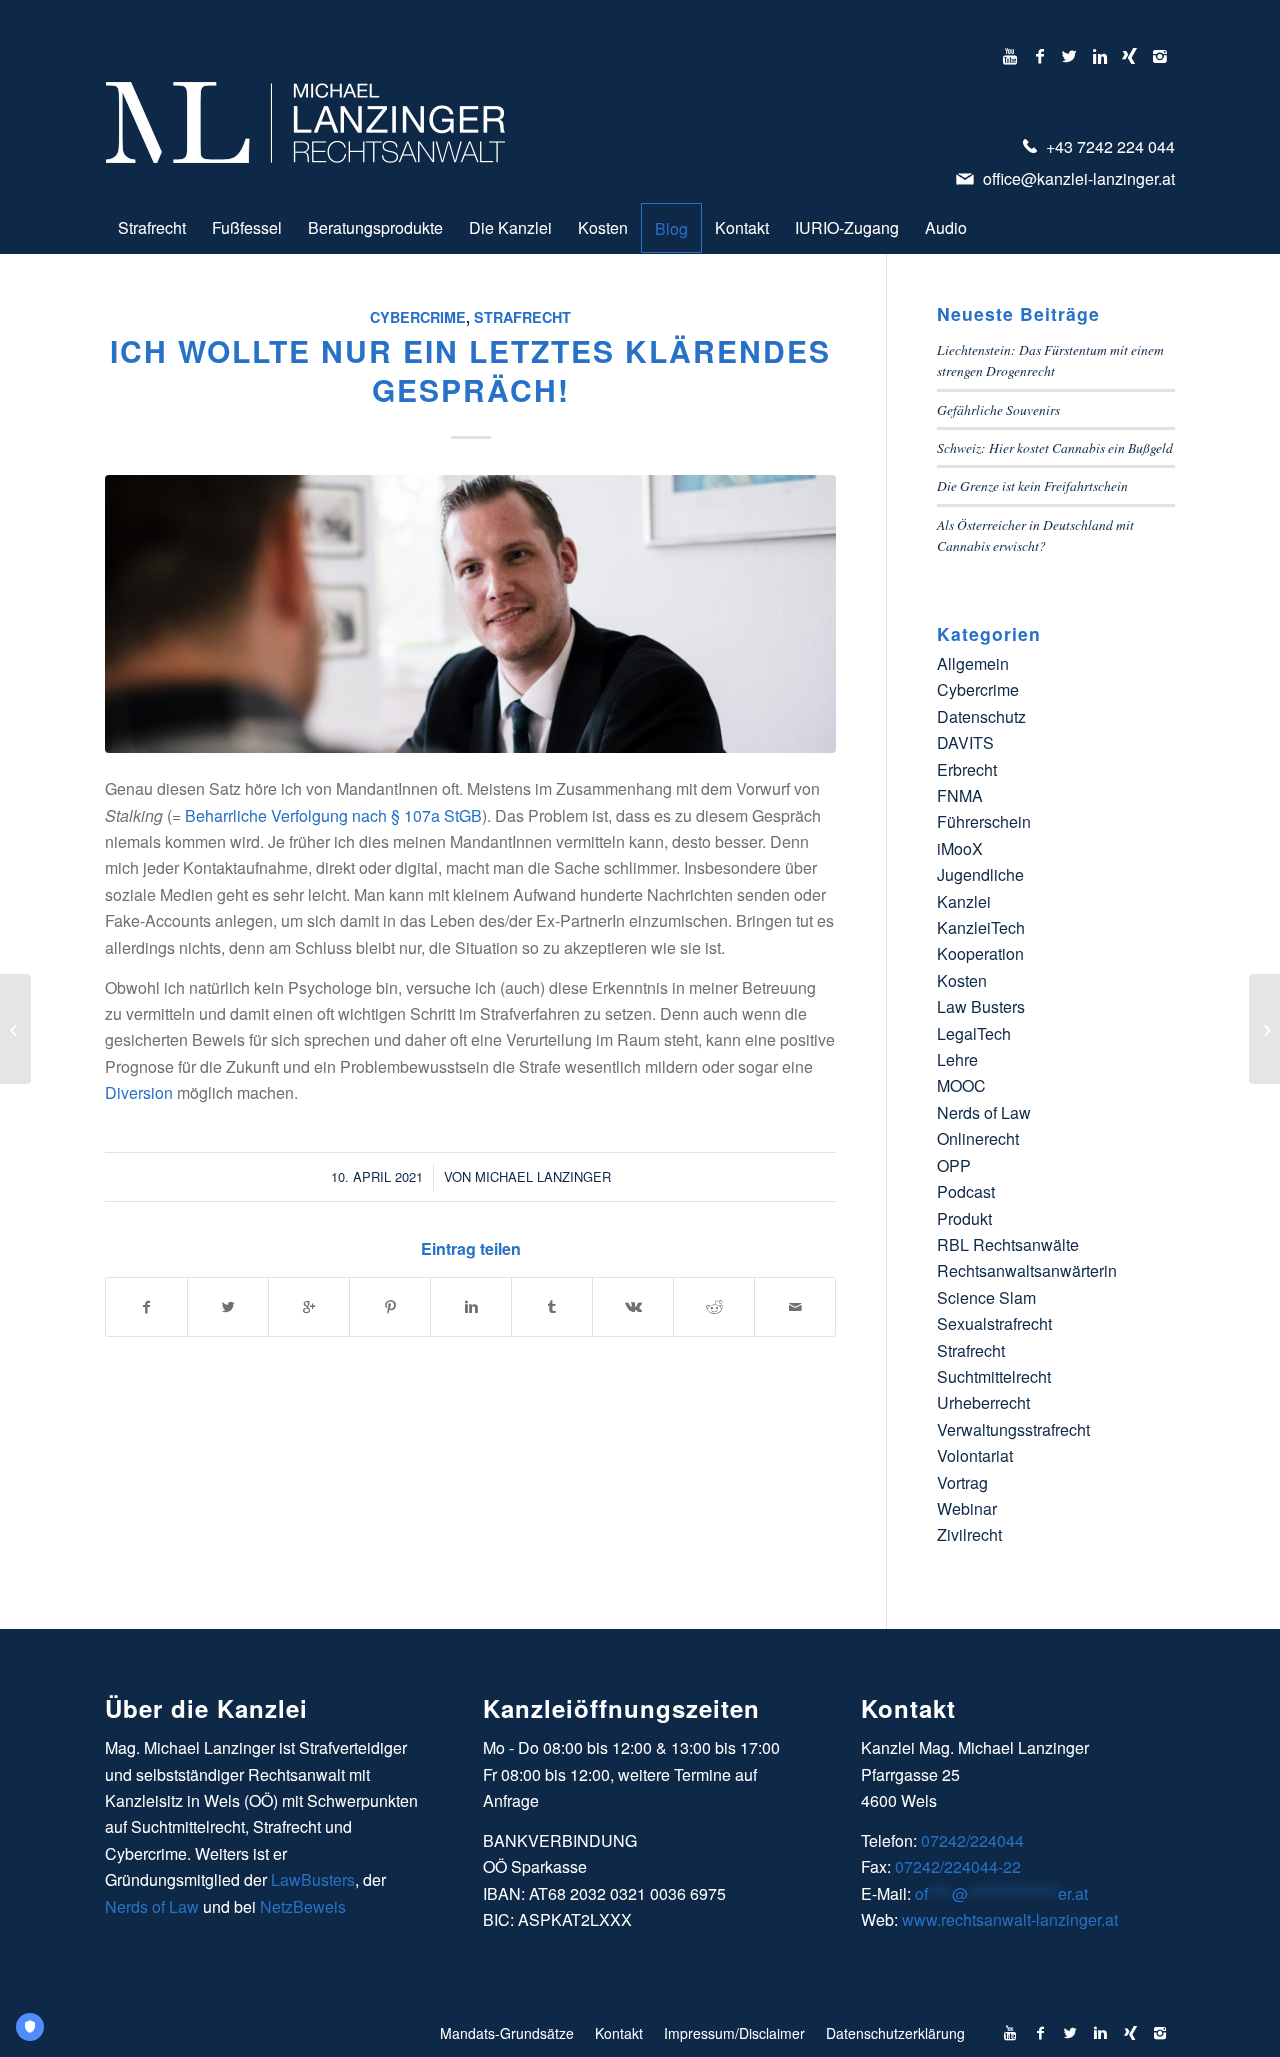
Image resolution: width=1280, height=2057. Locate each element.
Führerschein (984, 821)
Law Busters (981, 1006)
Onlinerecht (978, 1138)
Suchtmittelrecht (994, 1376)
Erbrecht (967, 769)
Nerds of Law (984, 1112)
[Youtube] (1009, 56)
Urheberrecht (983, 1402)
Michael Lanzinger (543, 1176)
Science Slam (986, 1297)
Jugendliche (980, 874)
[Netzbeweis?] (15, 1029)
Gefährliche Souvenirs (998, 409)
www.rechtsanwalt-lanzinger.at (1010, 1919)
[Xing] (1129, 56)
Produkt (964, 1218)
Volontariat (975, 1455)
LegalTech (974, 1033)
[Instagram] (1160, 56)
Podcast (966, 1191)
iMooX (960, 848)
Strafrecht (522, 317)
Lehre (957, 1059)
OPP (954, 1165)
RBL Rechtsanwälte (1008, 1244)
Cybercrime (418, 317)
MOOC (961, 1085)
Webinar (967, 1508)
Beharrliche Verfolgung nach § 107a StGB (333, 815)
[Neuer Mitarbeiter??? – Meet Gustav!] (1264, 1029)
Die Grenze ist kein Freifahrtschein (1032, 485)
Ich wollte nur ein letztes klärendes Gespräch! (470, 370)
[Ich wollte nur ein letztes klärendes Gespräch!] (470, 614)
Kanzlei (964, 901)
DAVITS (965, 742)
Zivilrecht (969, 1534)
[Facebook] (1039, 56)
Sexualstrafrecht (994, 1323)
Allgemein (973, 663)
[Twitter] (1069, 56)
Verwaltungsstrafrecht (1013, 1429)
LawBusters (313, 1879)
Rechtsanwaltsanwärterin (1027, 1270)
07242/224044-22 (958, 1866)
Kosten (962, 980)
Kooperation (980, 953)
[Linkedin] (1099, 56)
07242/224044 (972, 1840)
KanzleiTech (981, 927)
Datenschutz (981, 716)
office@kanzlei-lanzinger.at (1077, 178)
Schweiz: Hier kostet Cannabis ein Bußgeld (1055, 447)
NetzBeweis (303, 1906)
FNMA (960, 795)
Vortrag (962, 1482)
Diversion (139, 1092)
